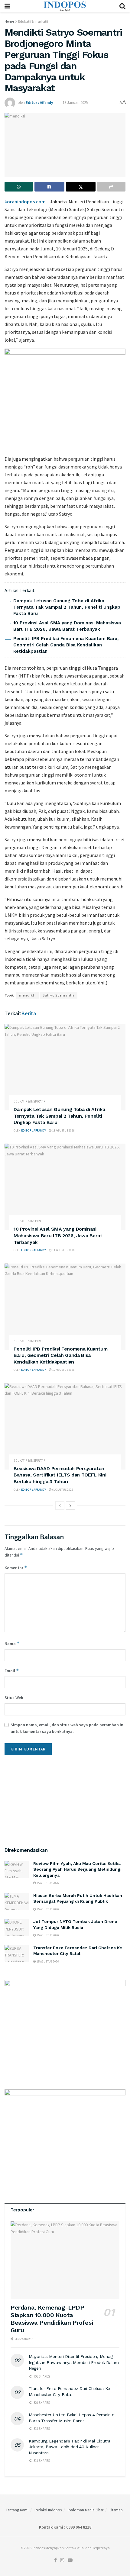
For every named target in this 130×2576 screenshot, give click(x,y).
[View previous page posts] (60, 1505)
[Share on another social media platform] (111, 187)
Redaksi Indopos (48, 2510)
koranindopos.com (25, 201)
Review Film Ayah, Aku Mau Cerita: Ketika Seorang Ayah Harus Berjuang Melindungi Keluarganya (77, 1869)
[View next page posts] (70, 1505)
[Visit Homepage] (65, 6)
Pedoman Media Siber (86, 2510)
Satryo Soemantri (58, 995)
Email (12, 1671)
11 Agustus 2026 (63, 1250)
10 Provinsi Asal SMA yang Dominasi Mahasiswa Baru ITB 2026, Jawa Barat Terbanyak (58, 1235)
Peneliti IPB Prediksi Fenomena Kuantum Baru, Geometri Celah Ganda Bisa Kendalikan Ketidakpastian (66, 645)
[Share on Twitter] (81, 187)
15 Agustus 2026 (47, 1883)
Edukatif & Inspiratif (33, 21)
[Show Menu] (7, 6)
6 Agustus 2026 (62, 1490)
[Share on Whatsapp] (19, 187)
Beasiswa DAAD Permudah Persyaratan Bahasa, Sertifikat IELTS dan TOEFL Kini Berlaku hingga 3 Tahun (60, 1475)
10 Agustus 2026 (63, 1370)
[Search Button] (122, 6)
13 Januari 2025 (75, 103)
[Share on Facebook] (49, 187)
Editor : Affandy (39, 103)
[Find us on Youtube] (70, 2560)
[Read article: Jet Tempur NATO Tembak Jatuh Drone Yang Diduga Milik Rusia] (17, 1927)
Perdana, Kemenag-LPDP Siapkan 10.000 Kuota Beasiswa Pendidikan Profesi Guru (52, 2319)
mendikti (27, 995)
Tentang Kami (17, 2510)
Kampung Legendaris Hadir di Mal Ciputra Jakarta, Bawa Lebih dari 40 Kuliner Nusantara (70, 2447)
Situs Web (14, 1698)
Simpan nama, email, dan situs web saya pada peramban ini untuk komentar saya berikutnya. (68, 1728)
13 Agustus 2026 (63, 1130)
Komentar (16, 1568)
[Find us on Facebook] (55, 2560)
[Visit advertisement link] (65, 399)
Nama (12, 1643)
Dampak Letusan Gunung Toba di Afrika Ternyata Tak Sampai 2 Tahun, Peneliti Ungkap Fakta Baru (67, 607)
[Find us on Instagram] (62, 2560)
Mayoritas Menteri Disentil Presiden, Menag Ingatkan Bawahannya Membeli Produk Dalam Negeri (74, 2362)
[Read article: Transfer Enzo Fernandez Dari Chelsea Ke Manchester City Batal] (17, 1954)
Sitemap (116, 2510)
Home (9, 21)
